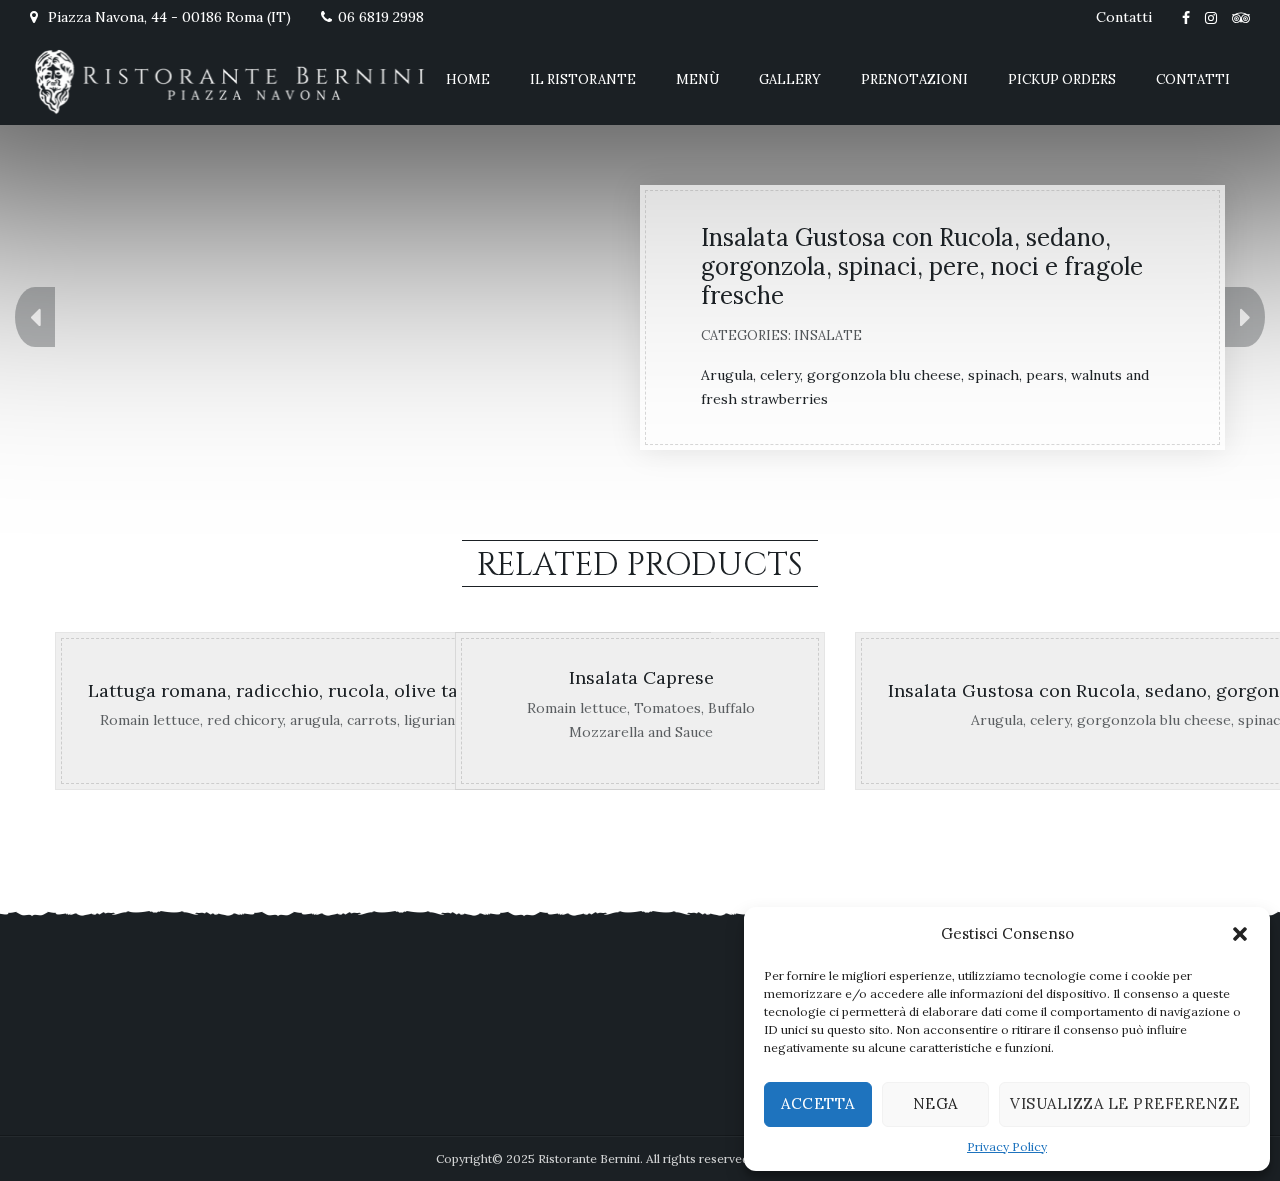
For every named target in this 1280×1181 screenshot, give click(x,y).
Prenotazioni (914, 79)
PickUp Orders (1062, 79)
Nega (935, 1103)
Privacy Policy (1007, 1146)
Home (468, 79)
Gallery (790, 79)
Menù (697, 79)
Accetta (818, 1103)
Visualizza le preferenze (1124, 1103)
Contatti (1124, 17)
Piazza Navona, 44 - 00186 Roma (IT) (167, 17)
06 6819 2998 (381, 17)
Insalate (828, 335)
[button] (1240, 934)
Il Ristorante (583, 79)
